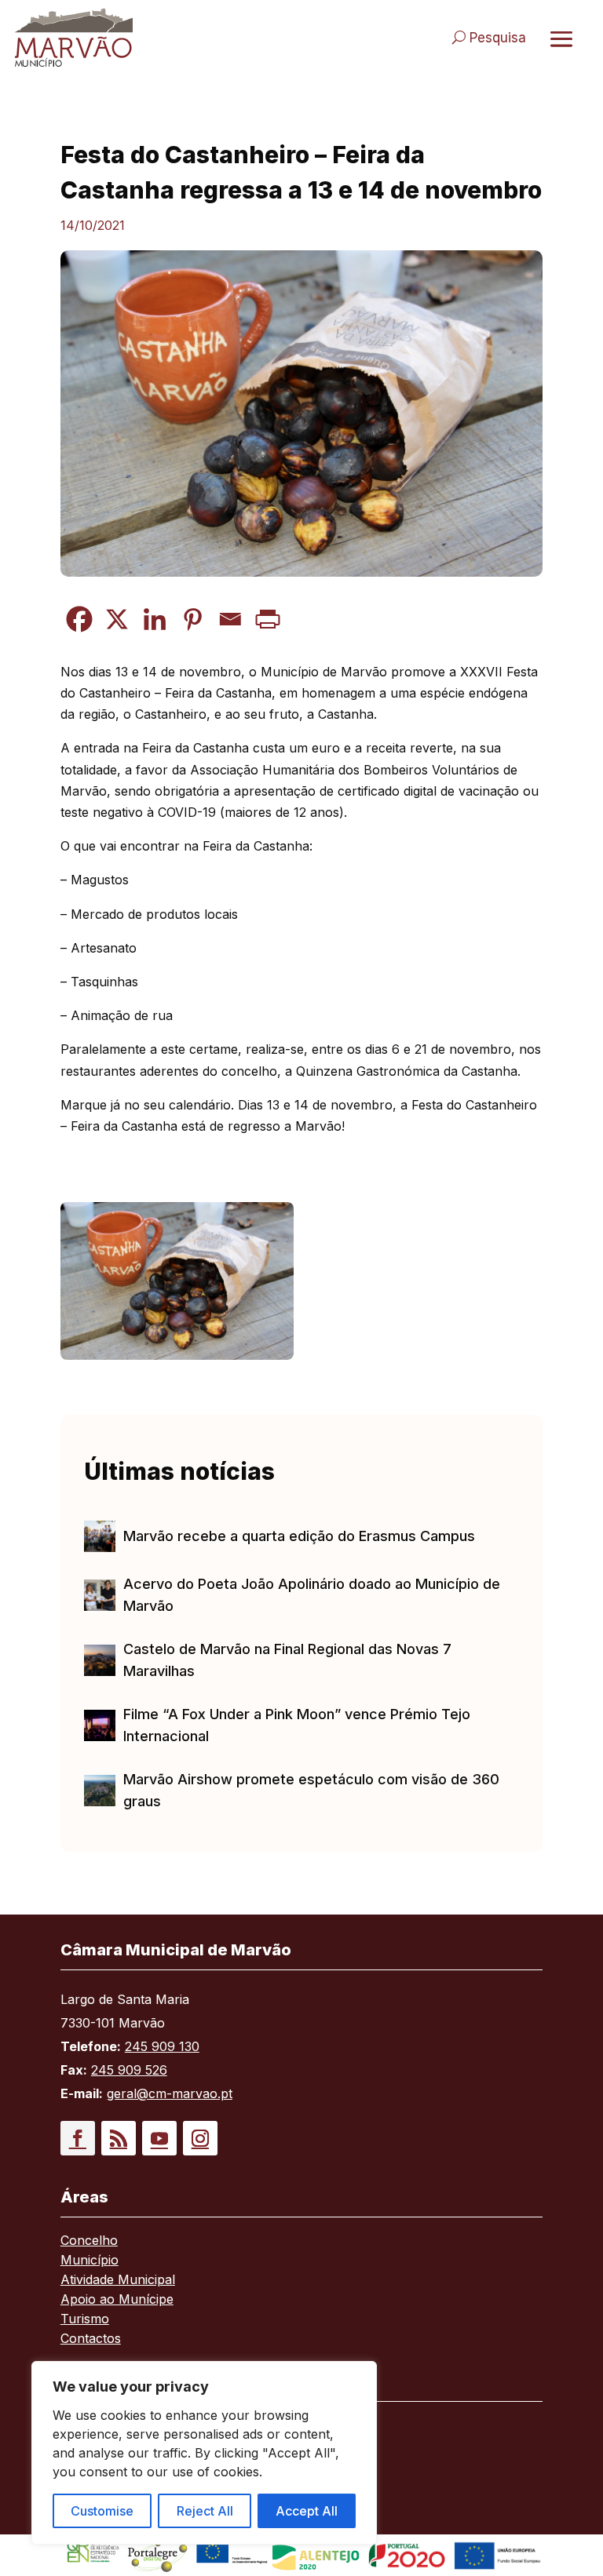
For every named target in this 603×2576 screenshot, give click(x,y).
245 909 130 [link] (162, 2046)
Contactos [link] (91, 2339)
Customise (102, 2511)
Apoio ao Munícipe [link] (117, 2300)
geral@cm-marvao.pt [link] (170, 2093)
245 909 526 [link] (129, 2070)
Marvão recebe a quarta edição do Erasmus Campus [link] (299, 1536)
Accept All (307, 2511)
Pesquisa (498, 38)
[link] (150, 37)
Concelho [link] (89, 2241)
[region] (204, 2453)
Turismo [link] (85, 2320)
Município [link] (90, 2261)
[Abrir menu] (561, 38)
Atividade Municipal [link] (118, 2281)
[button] (78, 2138)
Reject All (205, 2511)
